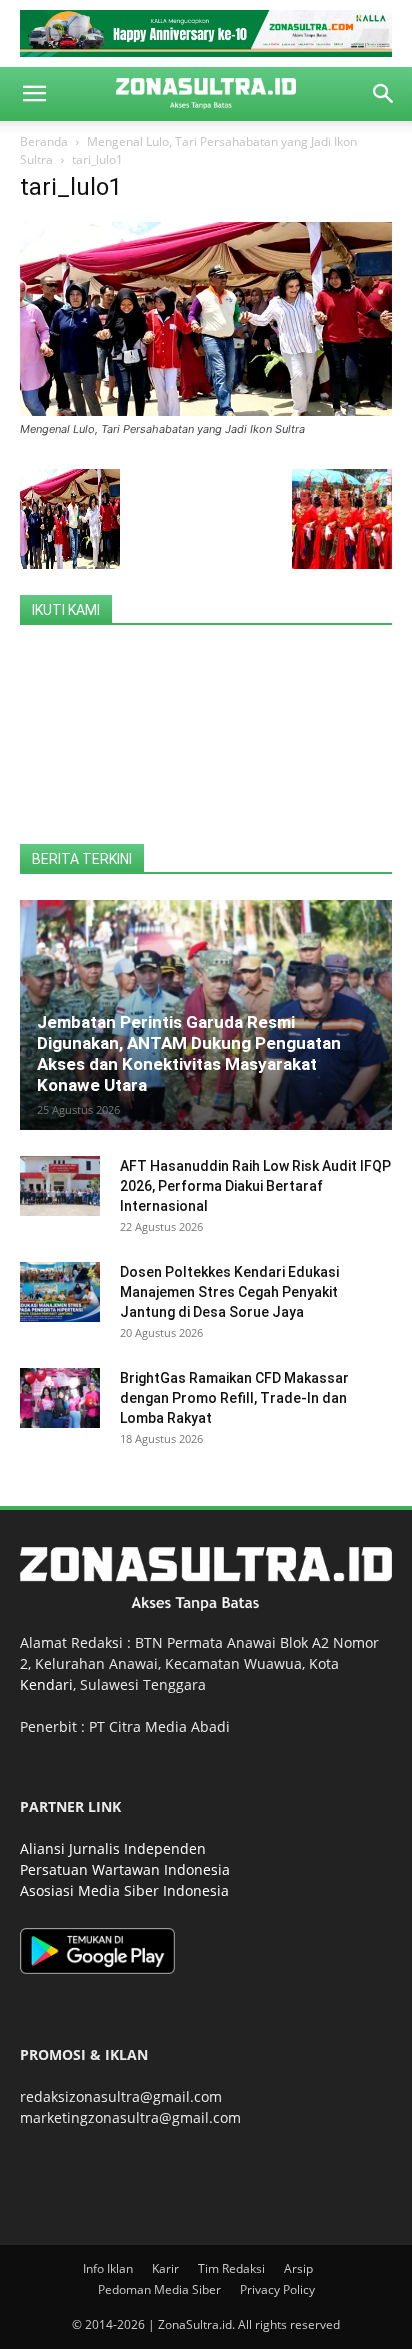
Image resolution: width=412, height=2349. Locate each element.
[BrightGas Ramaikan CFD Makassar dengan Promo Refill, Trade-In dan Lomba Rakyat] (60, 1398)
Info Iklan (108, 2268)
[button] (34, 94)
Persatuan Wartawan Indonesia (125, 1869)
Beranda (44, 141)
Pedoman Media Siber (159, 2289)
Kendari (46, 1684)
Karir (165, 2268)
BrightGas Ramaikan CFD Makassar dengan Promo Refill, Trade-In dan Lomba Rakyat (234, 1398)
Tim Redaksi (231, 2268)
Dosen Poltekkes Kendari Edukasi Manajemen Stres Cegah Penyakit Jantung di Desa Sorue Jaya (229, 1292)
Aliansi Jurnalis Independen (113, 1848)
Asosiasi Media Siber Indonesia (124, 1890)
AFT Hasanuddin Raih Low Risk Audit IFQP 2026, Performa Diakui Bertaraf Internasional (255, 1186)
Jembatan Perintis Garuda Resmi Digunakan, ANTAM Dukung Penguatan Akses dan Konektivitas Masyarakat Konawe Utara (189, 1053)
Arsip (298, 2268)
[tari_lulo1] (206, 410)
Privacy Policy (277, 2289)
